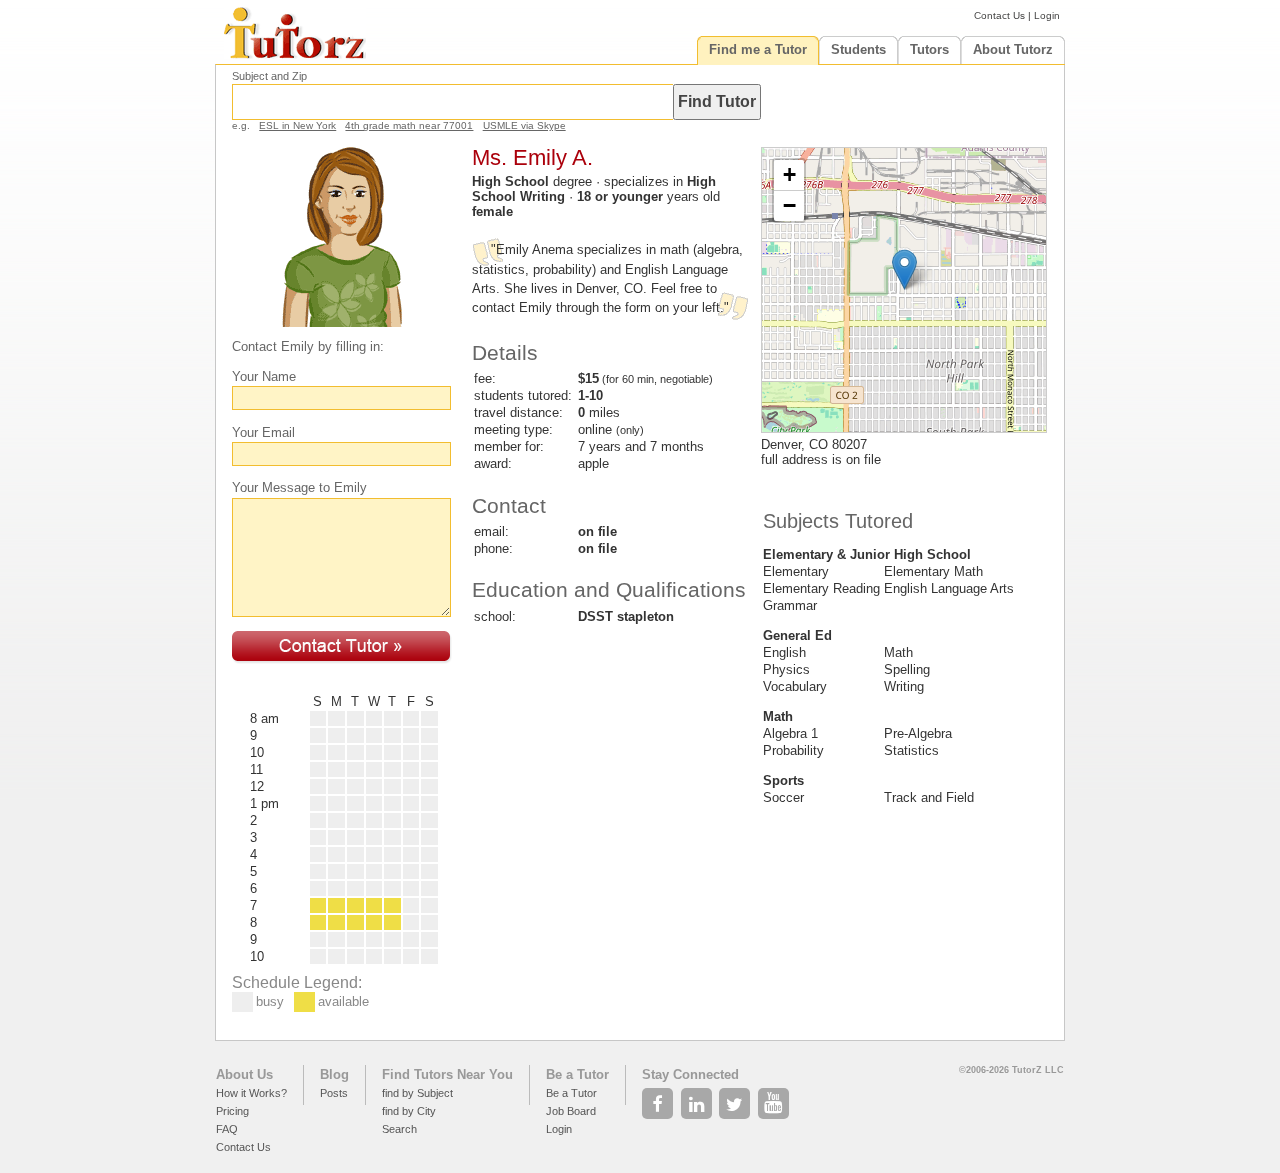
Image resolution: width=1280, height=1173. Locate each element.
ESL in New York (297, 125)
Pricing (232, 1111)
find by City (409, 1111)
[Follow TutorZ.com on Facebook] (659, 1098)
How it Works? (251, 1093)
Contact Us (999, 15)
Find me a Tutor (758, 49)
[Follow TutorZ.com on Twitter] (736, 1098)
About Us (244, 1074)
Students (858, 49)
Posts (334, 1093)
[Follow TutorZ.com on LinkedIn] (698, 1098)
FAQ (227, 1129)
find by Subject (417, 1093)
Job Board (571, 1111)
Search (399, 1129)
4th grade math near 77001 (409, 125)
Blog (334, 1074)
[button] (904, 269)
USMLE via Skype (524, 125)
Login (1047, 15)
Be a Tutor (577, 1074)
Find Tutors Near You (447, 1074)
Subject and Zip (269, 76)
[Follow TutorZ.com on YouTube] (775, 1098)
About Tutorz (1013, 49)
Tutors (929, 49)
